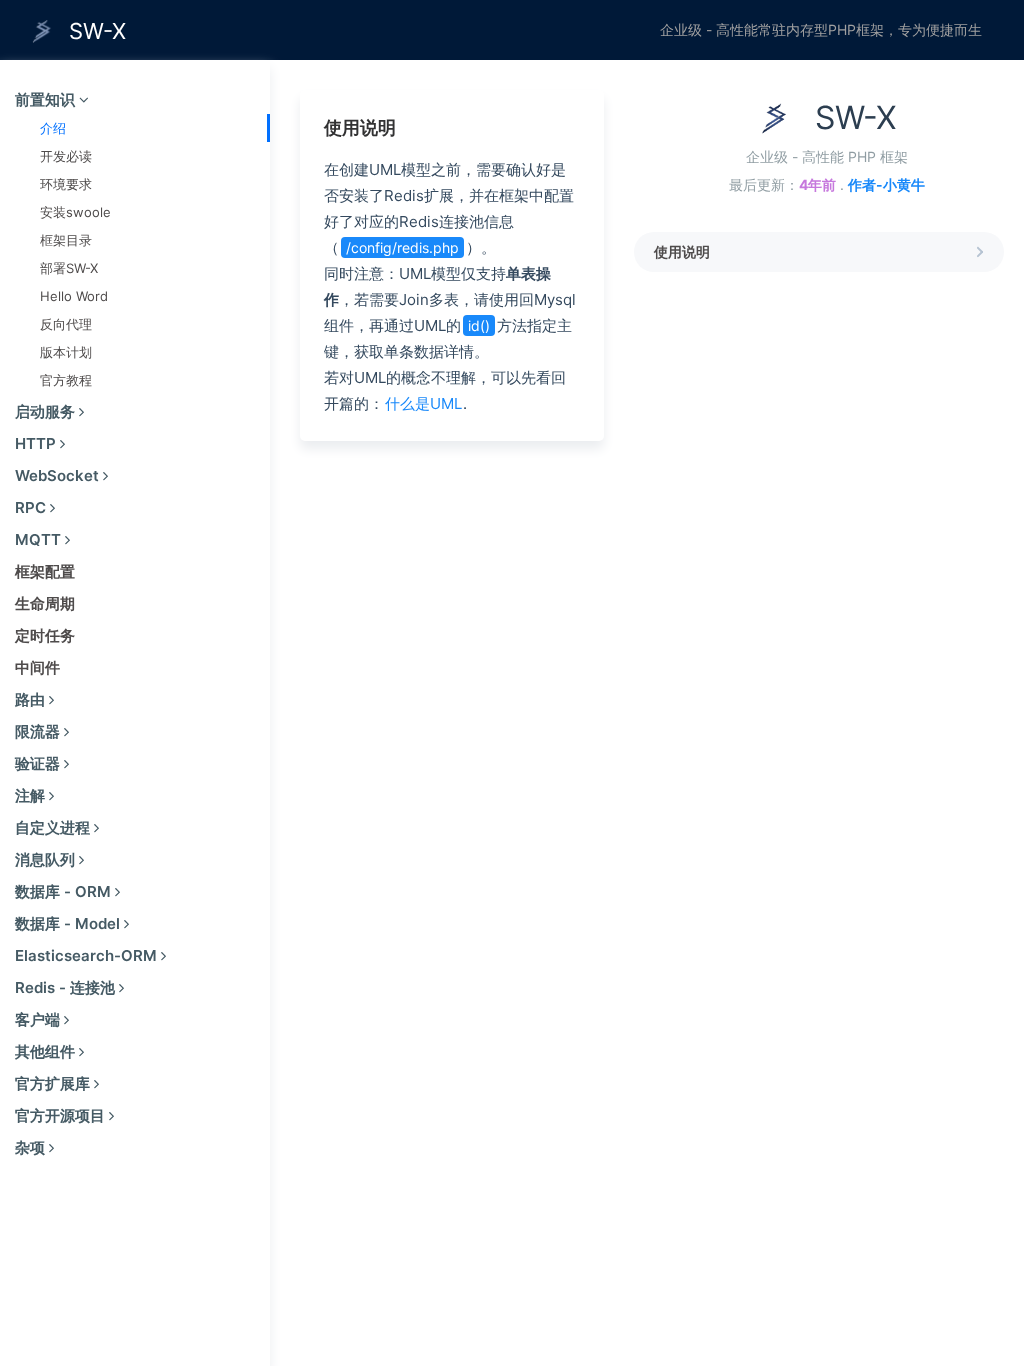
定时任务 (45, 635)
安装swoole (75, 212)
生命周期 (45, 603)
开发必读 (66, 156)
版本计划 (66, 352)
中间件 (37, 667)
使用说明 (682, 251)
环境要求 (66, 184)
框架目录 (66, 240)
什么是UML (423, 403)
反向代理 (66, 324)
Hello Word (74, 296)
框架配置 (45, 571)
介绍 (53, 128)
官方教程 (66, 380)
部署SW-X (69, 268)
